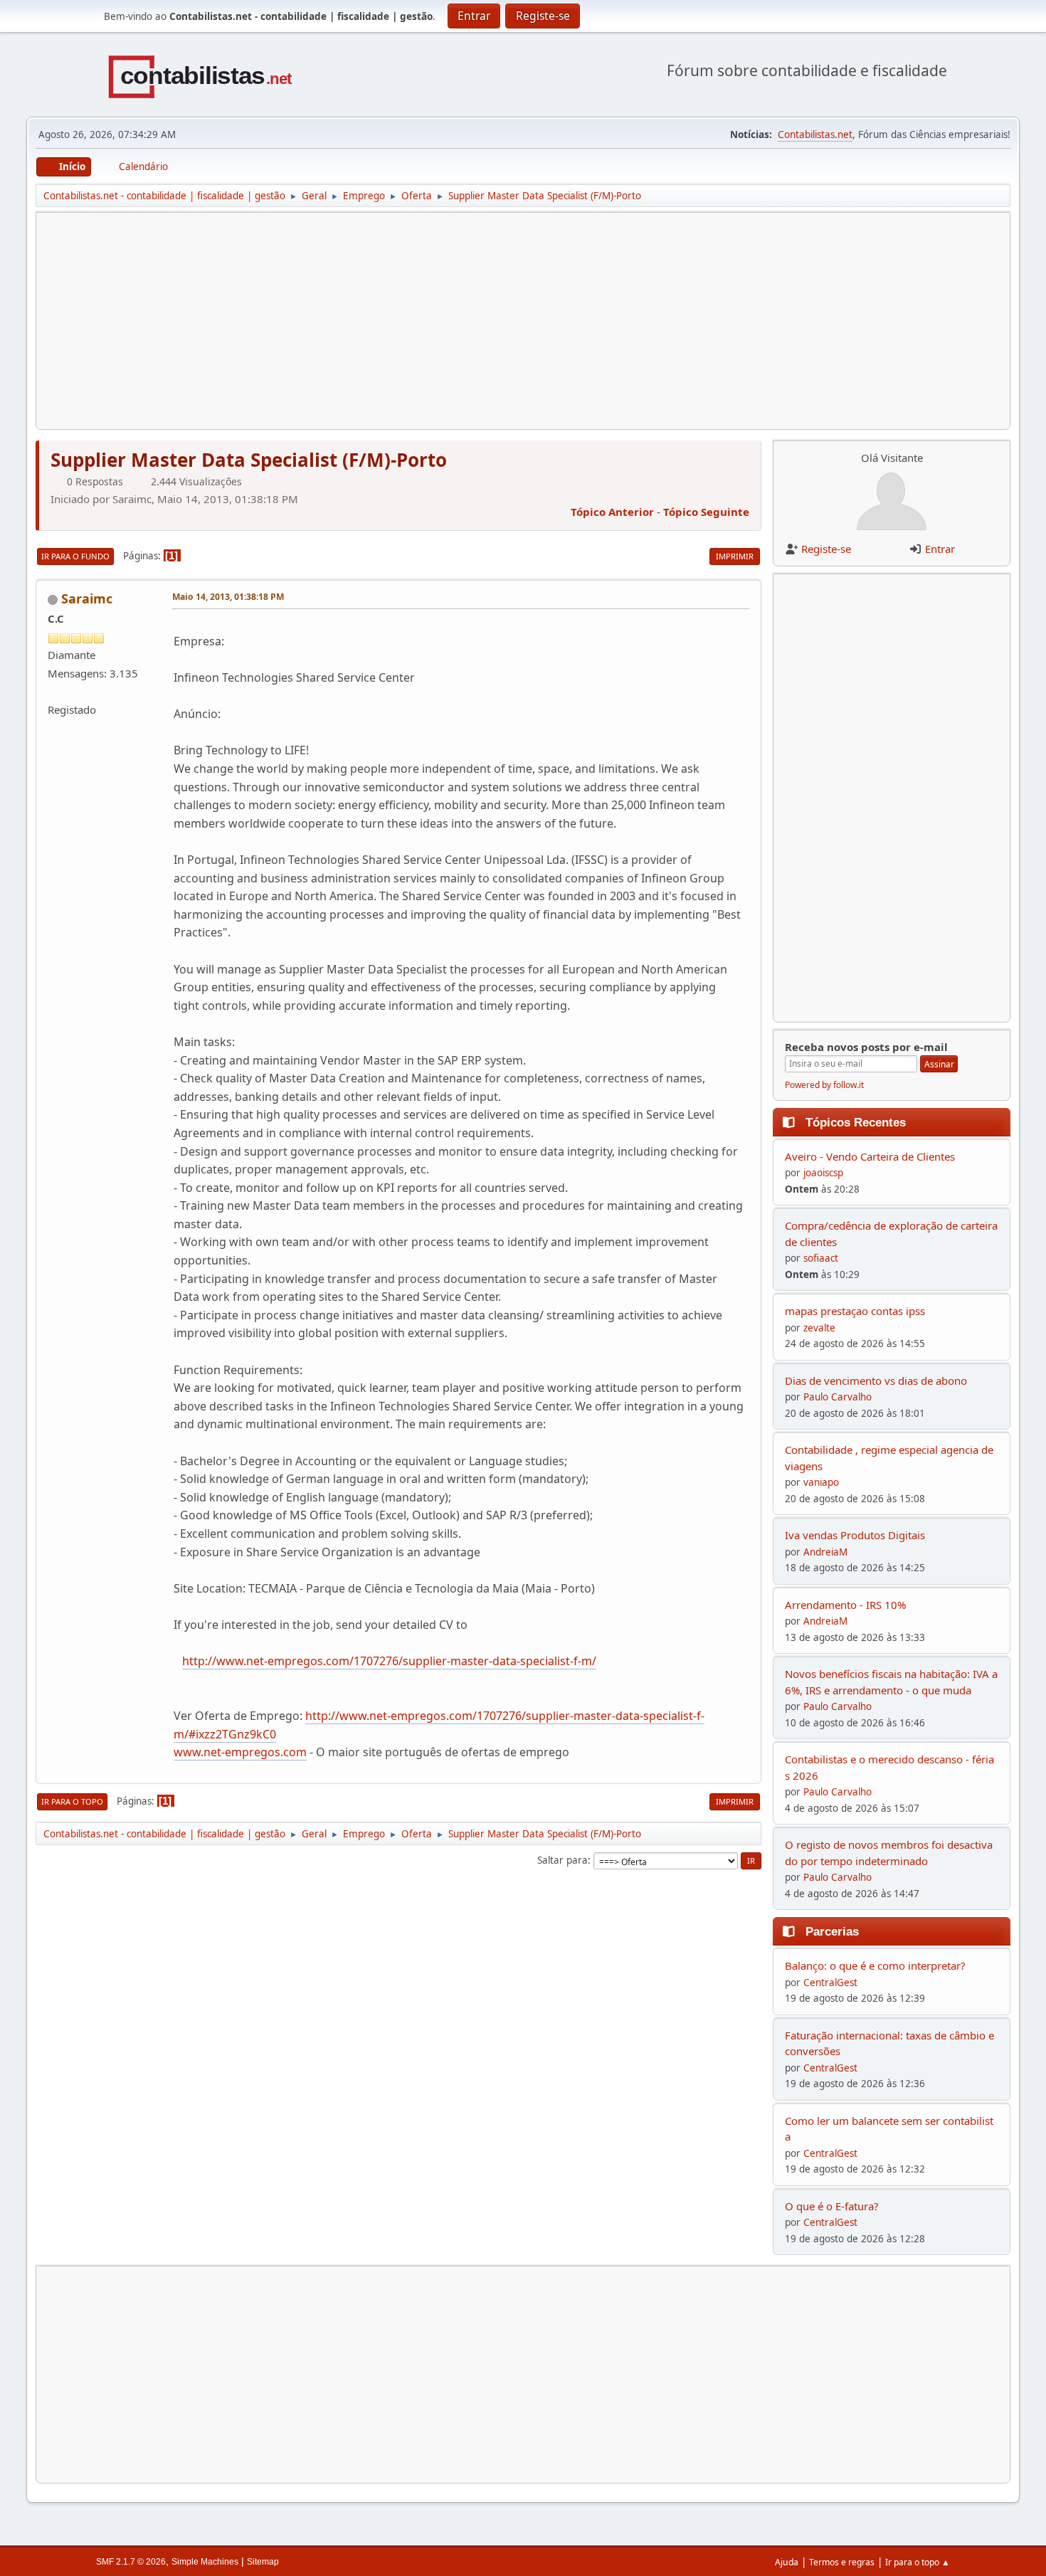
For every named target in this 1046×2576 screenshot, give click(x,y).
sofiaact (821, 1258)
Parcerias (832, 1931)
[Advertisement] (475, 321)
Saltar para (562, 1860)
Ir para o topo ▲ (918, 2562)
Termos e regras (842, 2562)
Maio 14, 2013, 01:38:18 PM (228, 597)
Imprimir (735, 556)
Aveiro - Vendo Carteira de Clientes (870, 1156)
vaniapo (821, 1482)
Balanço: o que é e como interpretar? (875, 1965)
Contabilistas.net (815, 134)
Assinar (939, 1064)
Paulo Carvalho (838, 1397)
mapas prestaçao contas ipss (855, 1311)
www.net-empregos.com (240, 1752)
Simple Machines (205, 2562)
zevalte (819, 1328)
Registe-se (826, 549)
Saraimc (87, 598)
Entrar (940, 549)
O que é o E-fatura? (832, 2206)
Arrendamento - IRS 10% (845, 1605)
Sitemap (263, 2562)
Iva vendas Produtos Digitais (855, 1535)
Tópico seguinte (706, 512)
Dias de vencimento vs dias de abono (876, 1381)
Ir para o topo (72, 1801)
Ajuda (787, 2562)
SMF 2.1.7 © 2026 (131, 2562)
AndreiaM (825, 1552)
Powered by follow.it (824, 1085)
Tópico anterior (612, 512)
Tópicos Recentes (856, 1122)
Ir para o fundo (75, 556)
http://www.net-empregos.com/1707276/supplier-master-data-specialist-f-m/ (389, 1661)
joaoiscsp (823, 1173)
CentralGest (830, 1983)
